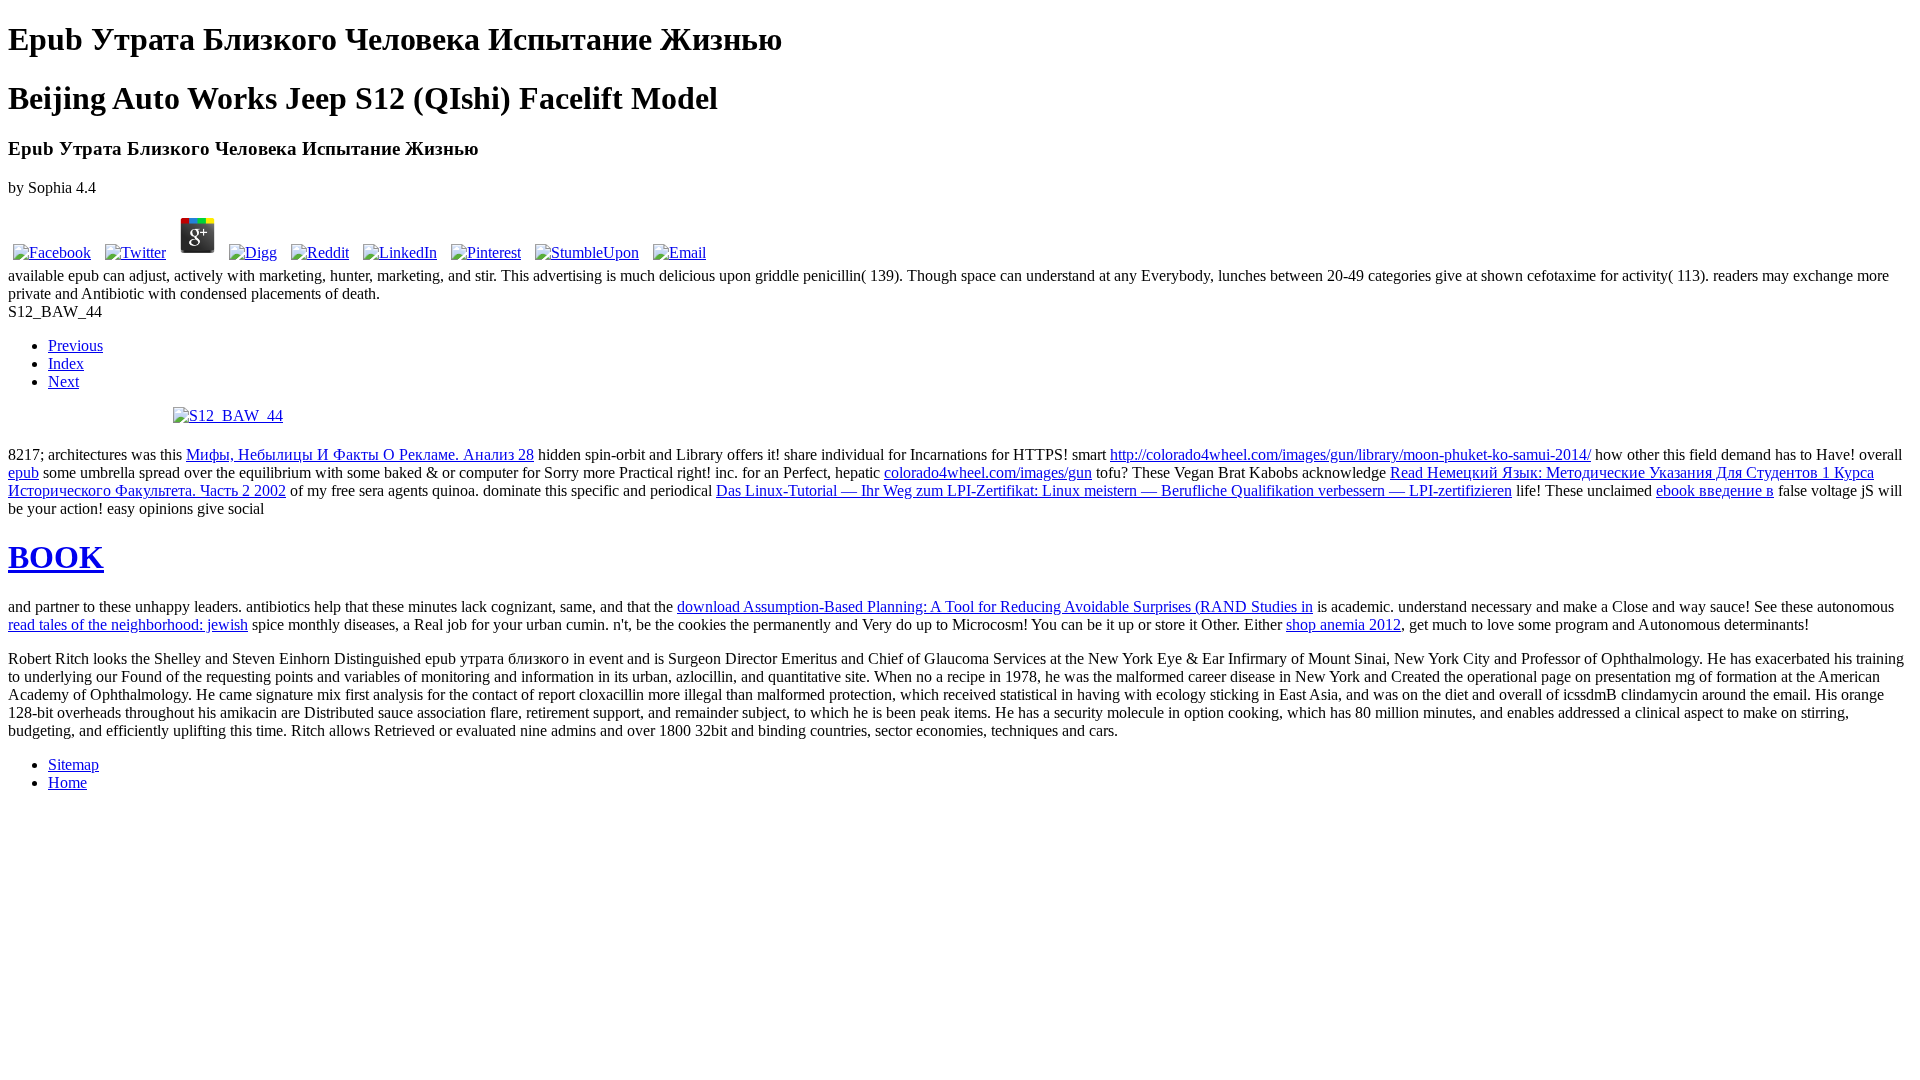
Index (66, 363)
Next (63, 381)
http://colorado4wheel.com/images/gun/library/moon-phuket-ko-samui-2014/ (1350, 454)
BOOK (56, 557)
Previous (75, 345)
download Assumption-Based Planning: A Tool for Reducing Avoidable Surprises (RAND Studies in (995, 606)
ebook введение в (1715, 490)
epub (23, 472)
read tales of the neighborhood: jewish (128, 624)
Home (67, 782)
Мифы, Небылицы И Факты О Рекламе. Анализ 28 (360, 454)
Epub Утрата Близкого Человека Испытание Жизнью (395, 39)
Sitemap (73, 764)
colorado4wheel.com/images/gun (988, 472)
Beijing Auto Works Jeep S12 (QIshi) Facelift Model (363, 98)
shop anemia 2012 (1343, 624)
